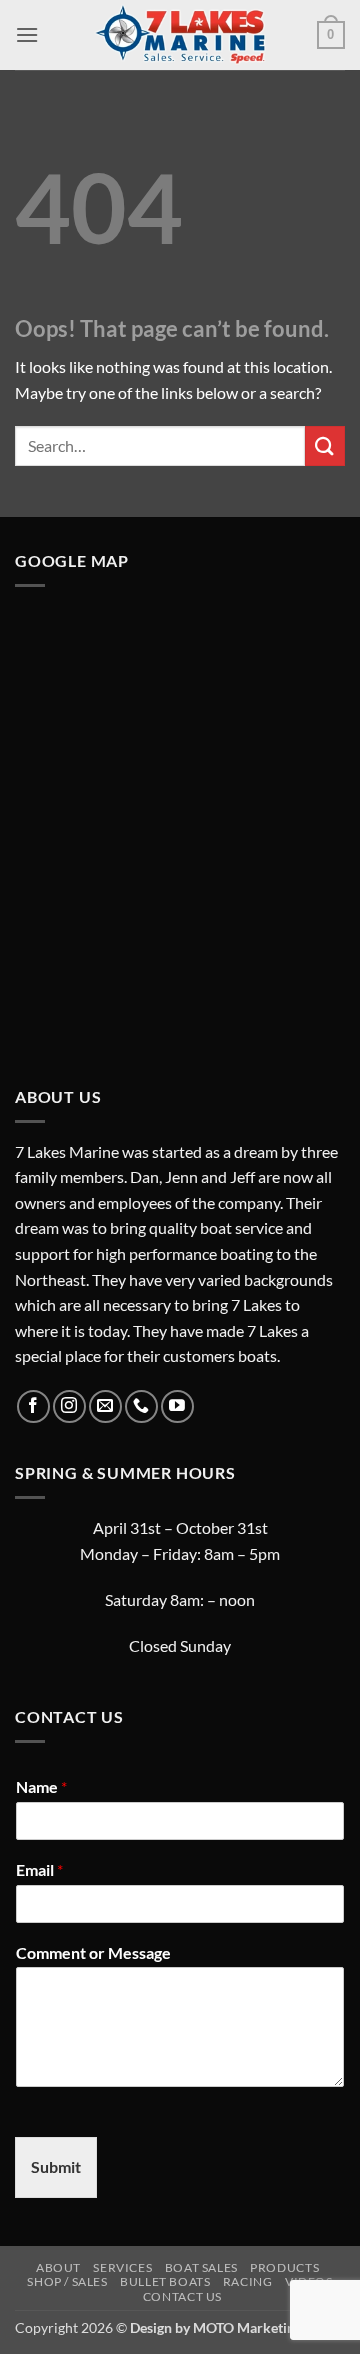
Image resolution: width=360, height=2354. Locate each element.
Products (284, 2267)
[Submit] (325, 445)
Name (41, 1786)
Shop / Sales (67, 2281)
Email (39, 1869)
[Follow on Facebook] (33, 1406)
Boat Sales (201, 2267)
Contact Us (182, 2296)
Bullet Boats (165, 2281)
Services (122, 2267)
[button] (27, 34)
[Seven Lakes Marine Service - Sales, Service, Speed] (180, 35)
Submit (56, 2166)
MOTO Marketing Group (269, 2327)
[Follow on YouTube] (177, 1406)
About (58, 2267)
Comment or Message (93, 1952)
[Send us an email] (105, 1406)
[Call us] (141, 1406)
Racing (248, 2281)
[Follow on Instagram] (69, 1406)
